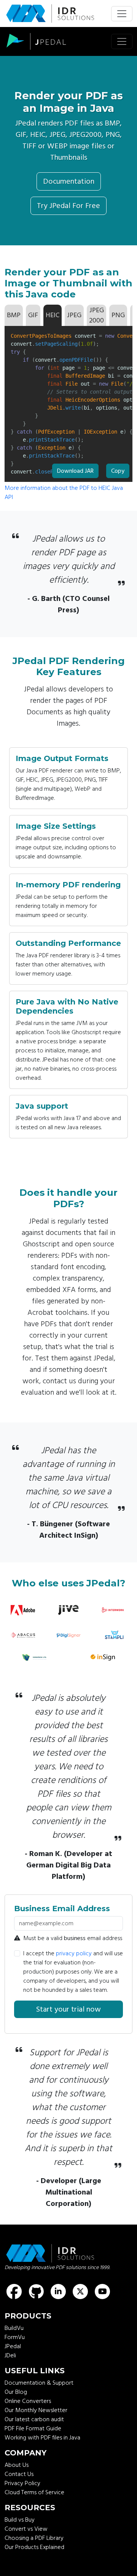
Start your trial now (68, 2009)
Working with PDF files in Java (42, 2438)
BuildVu (14, 2328)
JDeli (10, 2355)
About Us (17, 2465)
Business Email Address (62, 1909)
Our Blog (16, 2392)
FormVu (15, 2337)
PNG (118, 315)
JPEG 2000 (96, 315)
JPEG (74, 315)
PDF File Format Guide (33, 2428)
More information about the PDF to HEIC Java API (64, 493)
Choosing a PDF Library (34, 2538)
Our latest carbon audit (34, 2419)
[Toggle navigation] (122, 14)
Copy (118, 469)
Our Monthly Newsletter (36, 2410)
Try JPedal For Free (68, 206)
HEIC (53, 315)
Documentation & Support (39, 2383)
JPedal (13, 2346)
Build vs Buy (20, 2520)
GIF (33, 315)
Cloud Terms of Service (34, 2492)
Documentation (69, 181)
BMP (14, 315)
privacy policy (74, 1953)
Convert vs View (26, 2529)
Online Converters (28, 2401)
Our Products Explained (34, 2547)
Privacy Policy (22, 2483)
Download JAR (75, 471)
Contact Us (19, 2474)
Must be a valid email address (73, 1938)
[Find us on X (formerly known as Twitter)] (80, 2292)
